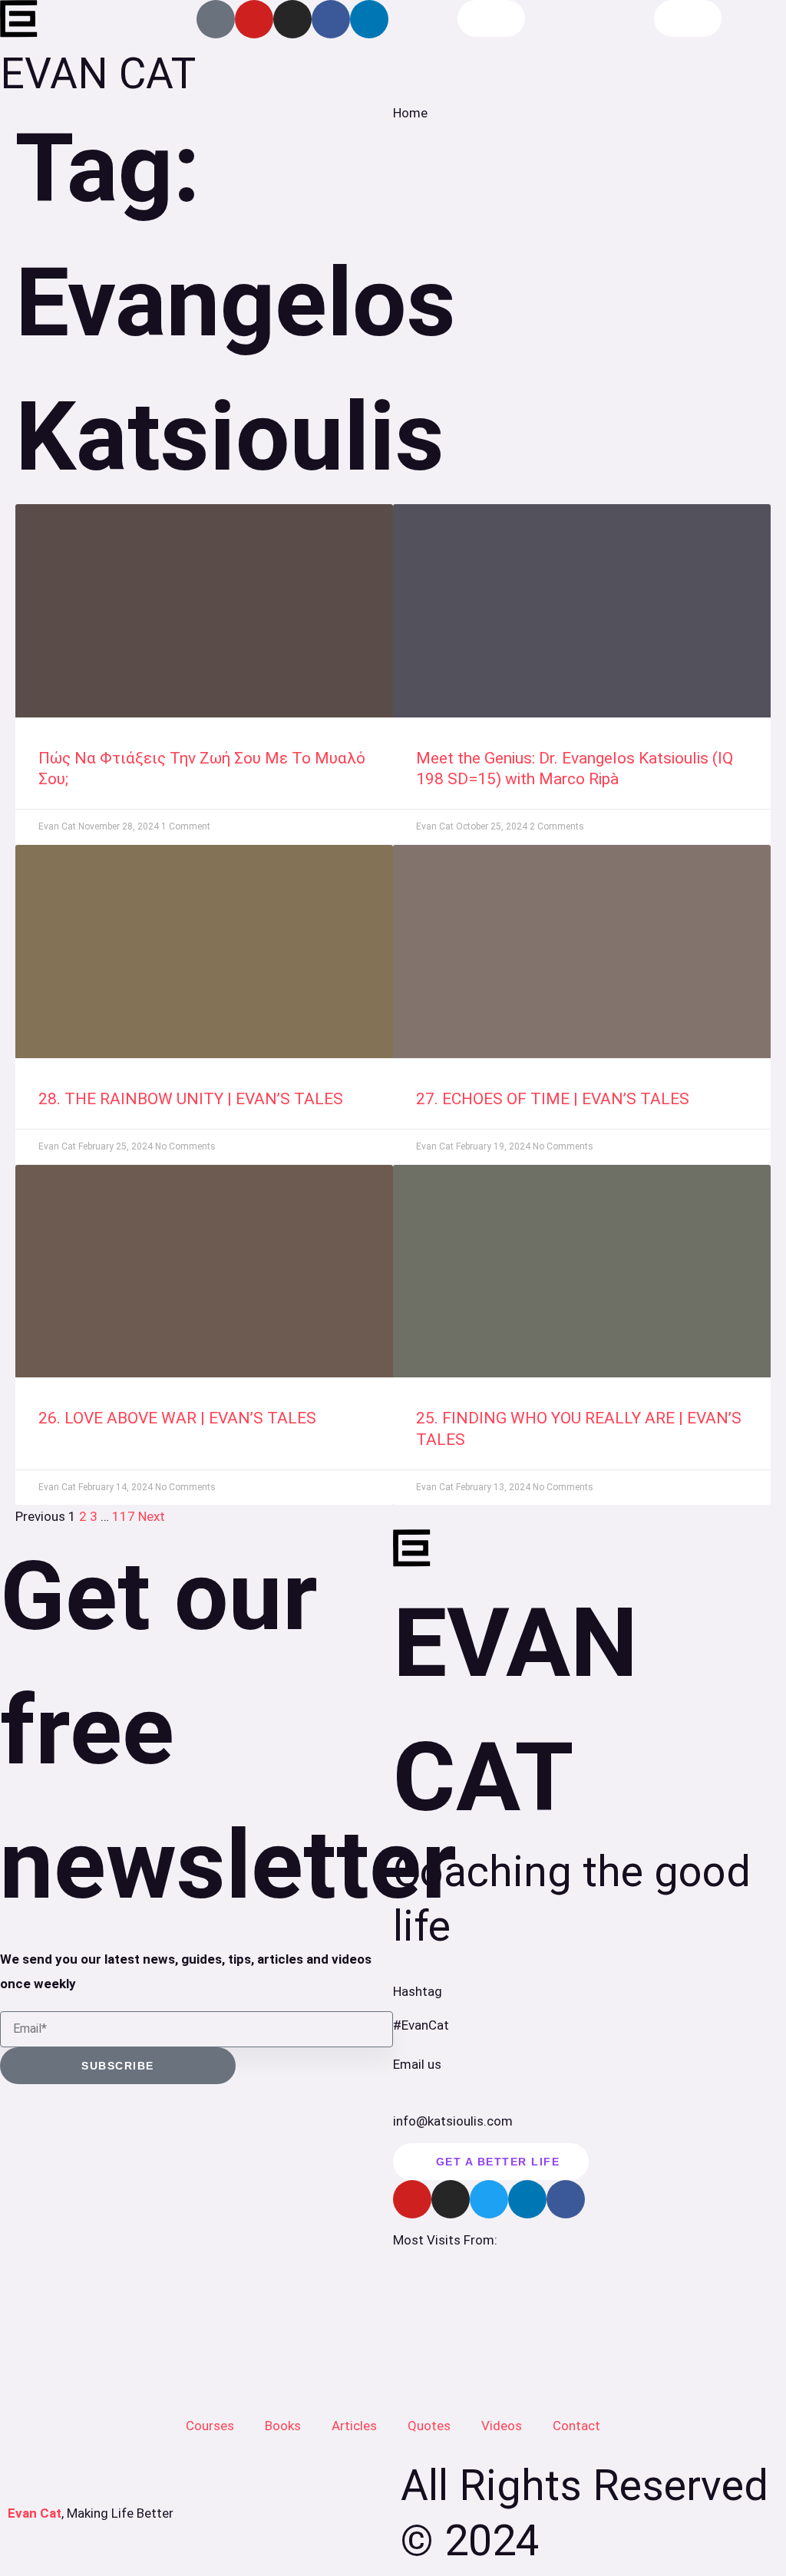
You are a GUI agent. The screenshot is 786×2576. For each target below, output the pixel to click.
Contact (576, 2426)
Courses (210, 2426)
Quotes (429, 2426)
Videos (502, 2426)
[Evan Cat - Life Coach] (19, 19)
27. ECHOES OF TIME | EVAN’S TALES (553, 1099)
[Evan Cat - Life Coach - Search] (492, 18)
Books (283, 2426)
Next (152, 1516)
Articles (354, 2426)
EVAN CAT (98, 74)
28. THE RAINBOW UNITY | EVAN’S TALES (191, 1099)
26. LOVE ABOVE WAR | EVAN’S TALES (177, 1418)
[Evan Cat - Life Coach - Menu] (688, 18)
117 (124, 1516)
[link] (204, 611)
